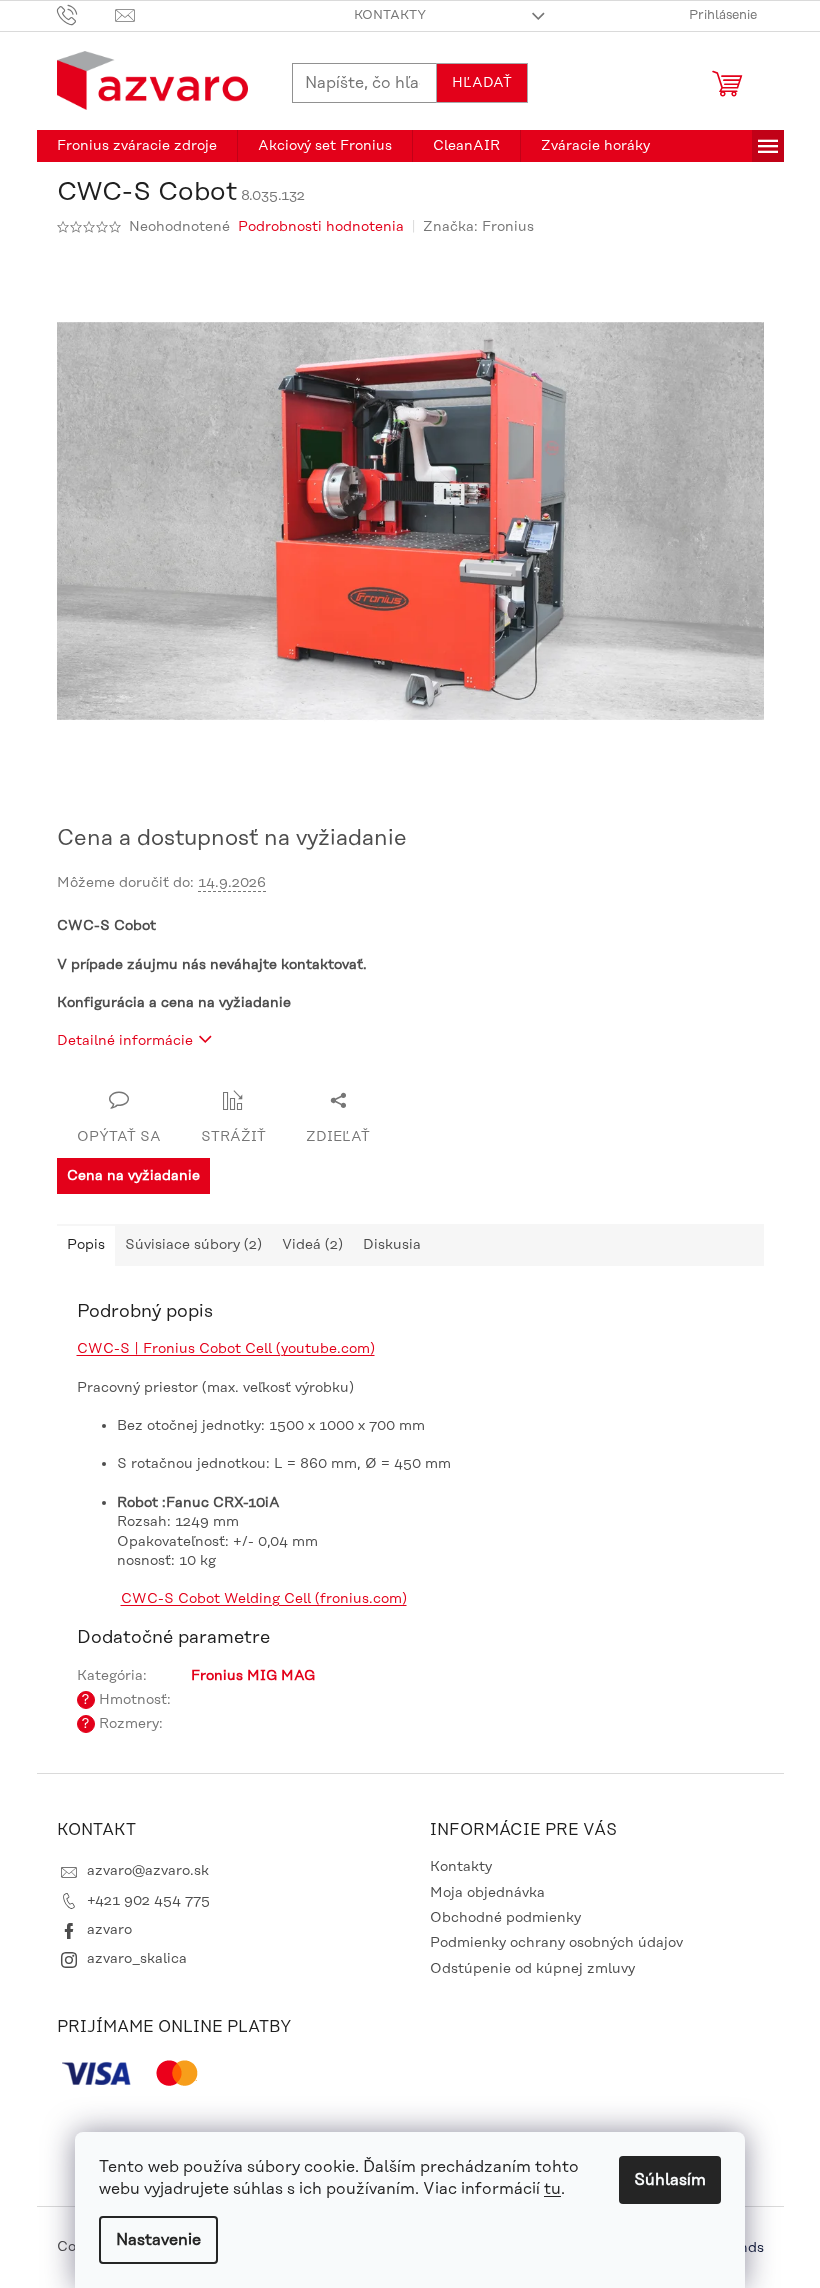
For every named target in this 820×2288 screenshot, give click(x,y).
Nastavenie (158, 2240)
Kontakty (390, 15)
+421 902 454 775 (148, 1901)
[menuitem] (137, 146)
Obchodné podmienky (505, 1918)
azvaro (109, 1930)
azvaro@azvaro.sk (148, 1871)
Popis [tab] (86, 1245)
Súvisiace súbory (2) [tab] (193, 1245)
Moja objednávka (487, 1893)
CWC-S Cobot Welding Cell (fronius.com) (264, 1599)
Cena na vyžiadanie (133, 1176)
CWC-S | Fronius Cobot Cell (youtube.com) (226, 1349)
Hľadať (482, 83)
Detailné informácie (125, 1041)
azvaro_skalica (137, 1959)
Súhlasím (670, 2180)
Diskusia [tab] (392, 1245)
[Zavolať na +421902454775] (86, 15)
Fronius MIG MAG (253, 1676)
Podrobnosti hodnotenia (321, 227)
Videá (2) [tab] (312, 1245)
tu (552, 2189)
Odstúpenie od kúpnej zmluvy (532, 1969)
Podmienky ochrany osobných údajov (556, 1943)
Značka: (478, 227)
